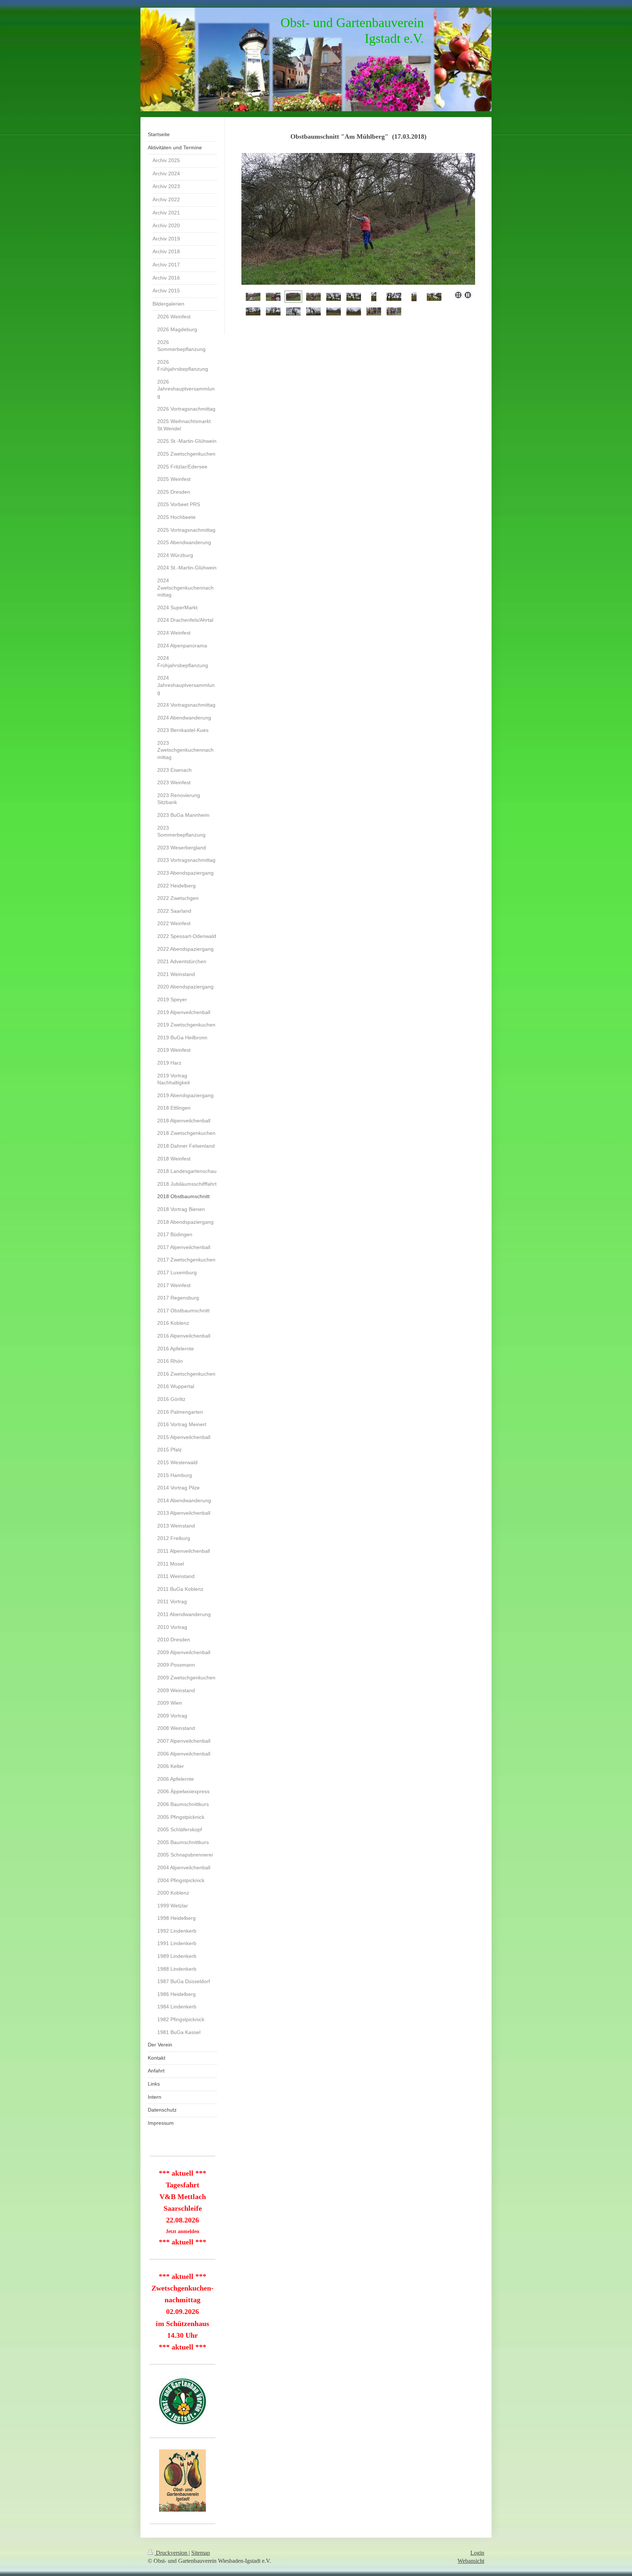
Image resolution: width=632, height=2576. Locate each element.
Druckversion (172, 2553)
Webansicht (471, 2561)
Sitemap (201, 2553)
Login (477, 2553)
